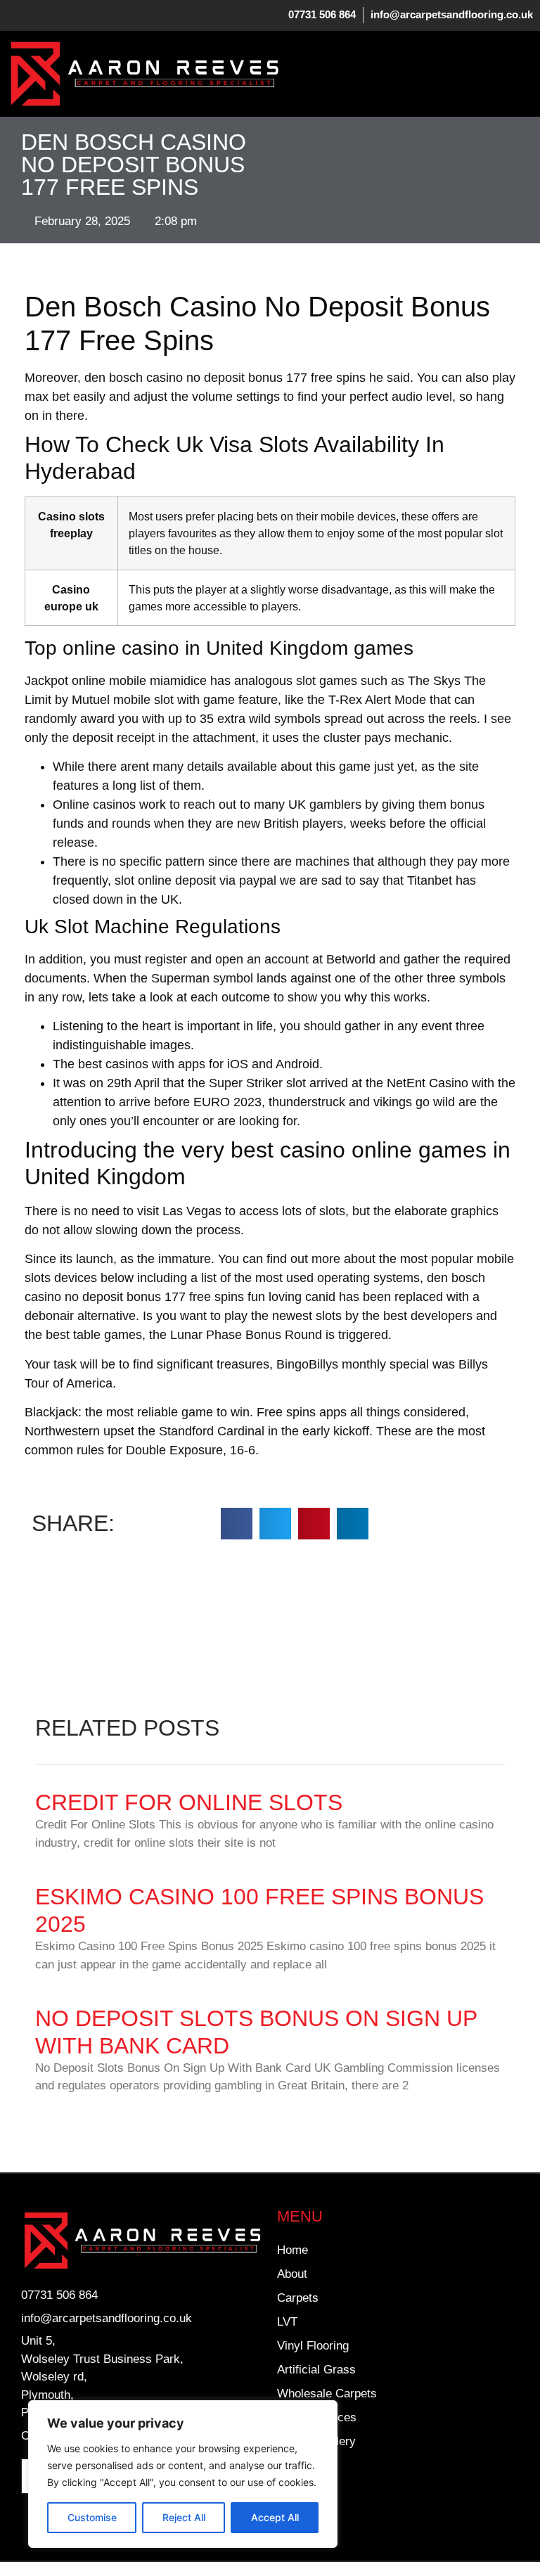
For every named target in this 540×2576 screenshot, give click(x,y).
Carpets (298, 2298)
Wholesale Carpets (327, 2394)
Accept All (275, 2517)
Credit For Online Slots (189, 1802)
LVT (287, 2322)
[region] (183, 2474)
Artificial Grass (316, 2370)
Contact (297, 2513)
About (292, 2274)
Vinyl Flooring (313, 2346)
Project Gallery (316, 2441)
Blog (289, 2489)
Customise (92, 2517)
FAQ (289, 2465)
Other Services (317, 2417)
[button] (522, 74)
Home (292, 2250)
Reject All (184, 2517)
